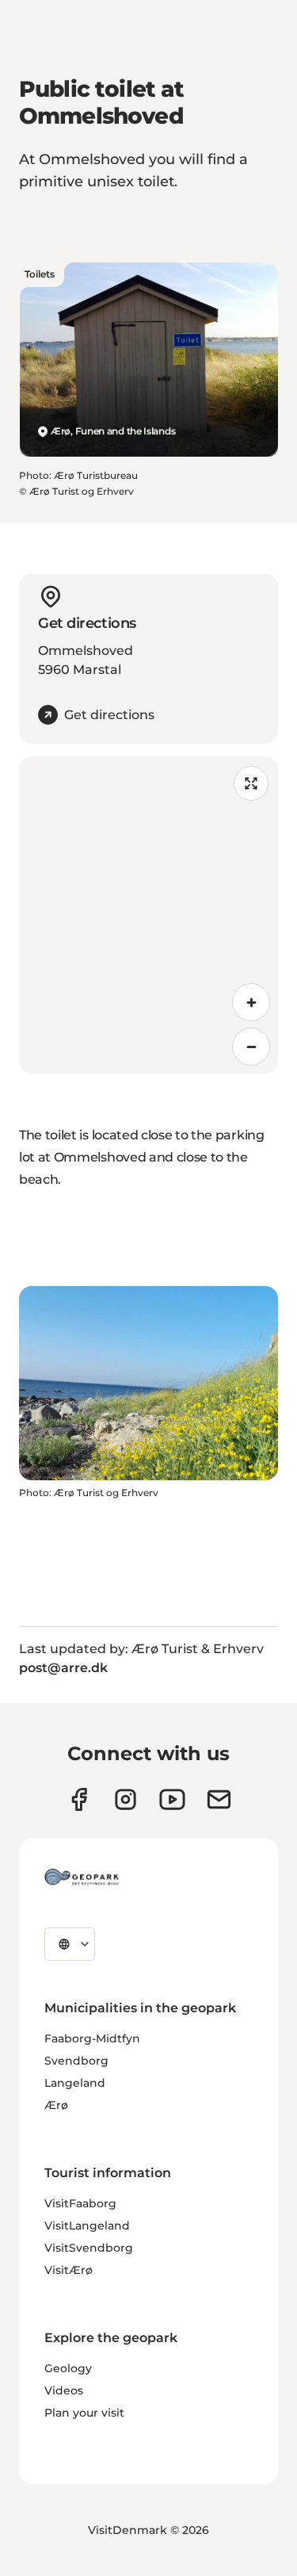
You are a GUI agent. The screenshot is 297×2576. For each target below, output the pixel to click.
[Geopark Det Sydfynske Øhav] (82, 1877)
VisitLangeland (87, 2226)
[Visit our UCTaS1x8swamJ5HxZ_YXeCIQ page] (172, 1799)
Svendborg (76, 2061)
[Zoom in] (251, 1002)
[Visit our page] (126, 1799)
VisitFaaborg (80, 2203)
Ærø (56, 2105)
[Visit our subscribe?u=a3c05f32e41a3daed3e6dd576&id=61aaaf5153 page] (219, 1799)
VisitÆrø (69, 2270)
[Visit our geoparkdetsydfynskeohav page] (79, 1799)
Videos (64, 2390)
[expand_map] (251, 783)
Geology (68, 2368)
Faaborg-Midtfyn (92, 2038)
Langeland (75, 2083)
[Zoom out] (251, 1047)
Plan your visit (84, 2413)
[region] (148, 915)
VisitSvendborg (89, 2248)
